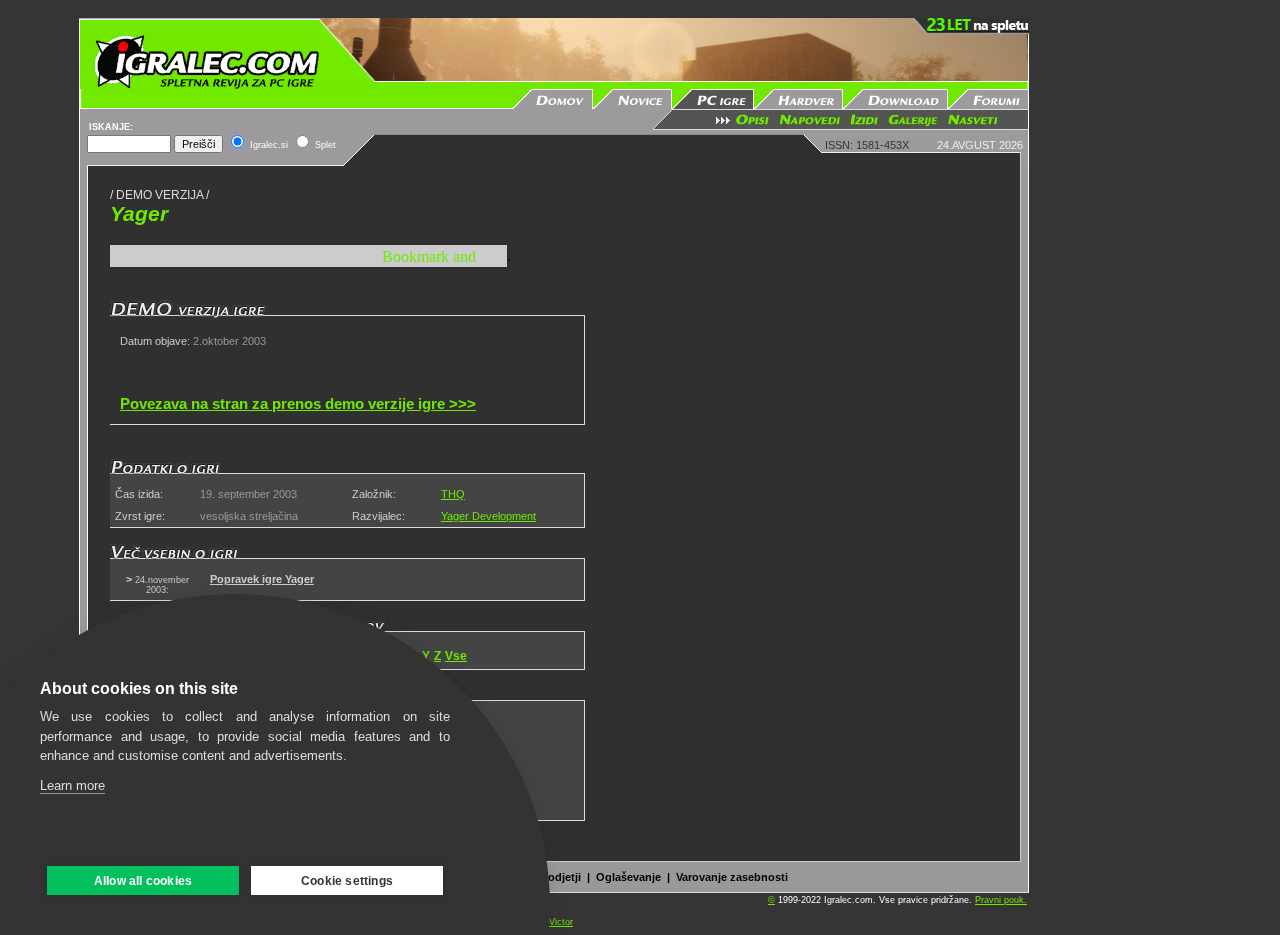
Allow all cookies (143, 881)
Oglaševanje (628, 877)
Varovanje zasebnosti (732, 877)
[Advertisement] (1121, 318)
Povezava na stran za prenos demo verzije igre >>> (298, 404)
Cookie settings (347, 881)
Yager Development (488, 516)
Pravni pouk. (1001, 900)
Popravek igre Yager (262, 579)
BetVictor (554, 922)
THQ (453, 494)
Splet (325, 145)
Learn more (72, 785)
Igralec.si (269, 145)
